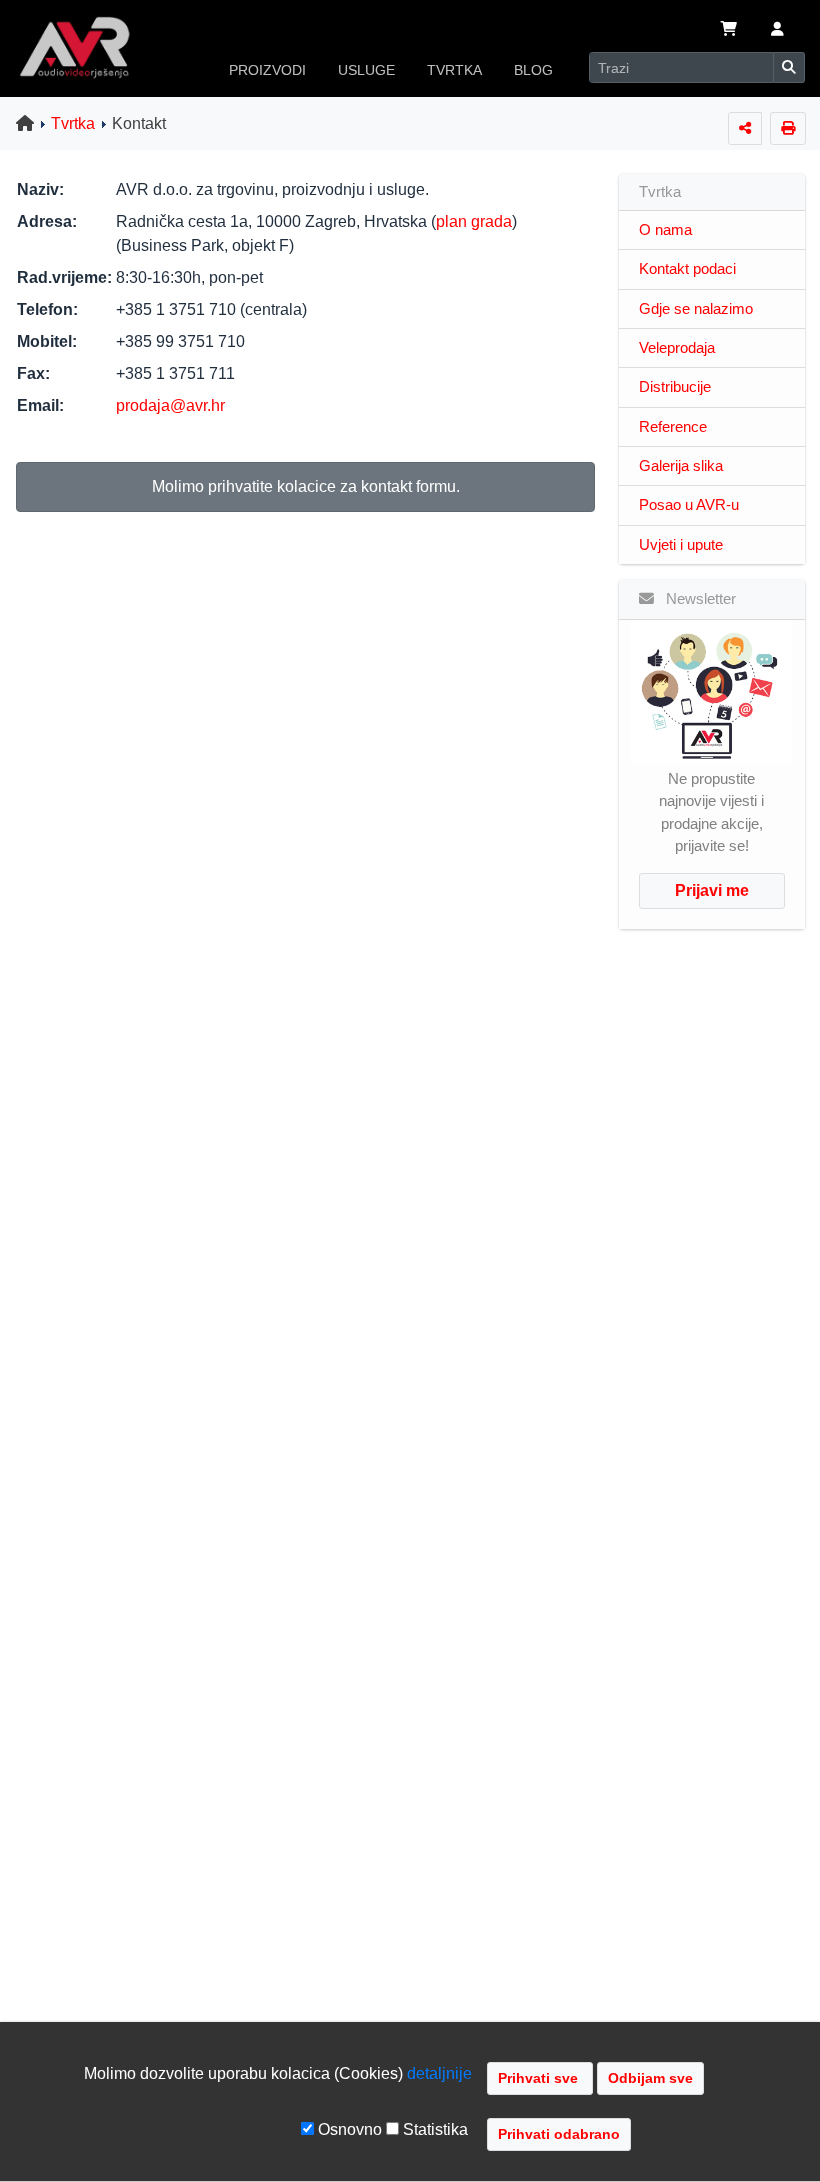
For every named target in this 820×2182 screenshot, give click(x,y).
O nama (665, 230)
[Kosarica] (729, 31)
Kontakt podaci (687, 269)
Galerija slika (681, 466)
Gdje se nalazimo (696, 309)
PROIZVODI (267, 70)
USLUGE (366, 70)
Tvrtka (73, 123)
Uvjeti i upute (681, 545)
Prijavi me (712, 890)
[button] (777, 31)
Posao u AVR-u (689, 505)
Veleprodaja (677, 348)
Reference (673, 427)
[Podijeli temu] (745, 128)
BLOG (533, 70)
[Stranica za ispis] (788, 128)
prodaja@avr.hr (170, 405)
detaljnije (439, 2073)
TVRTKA (454, 70)
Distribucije (675, 387)
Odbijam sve (650, 2078)
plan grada (474, 221)
